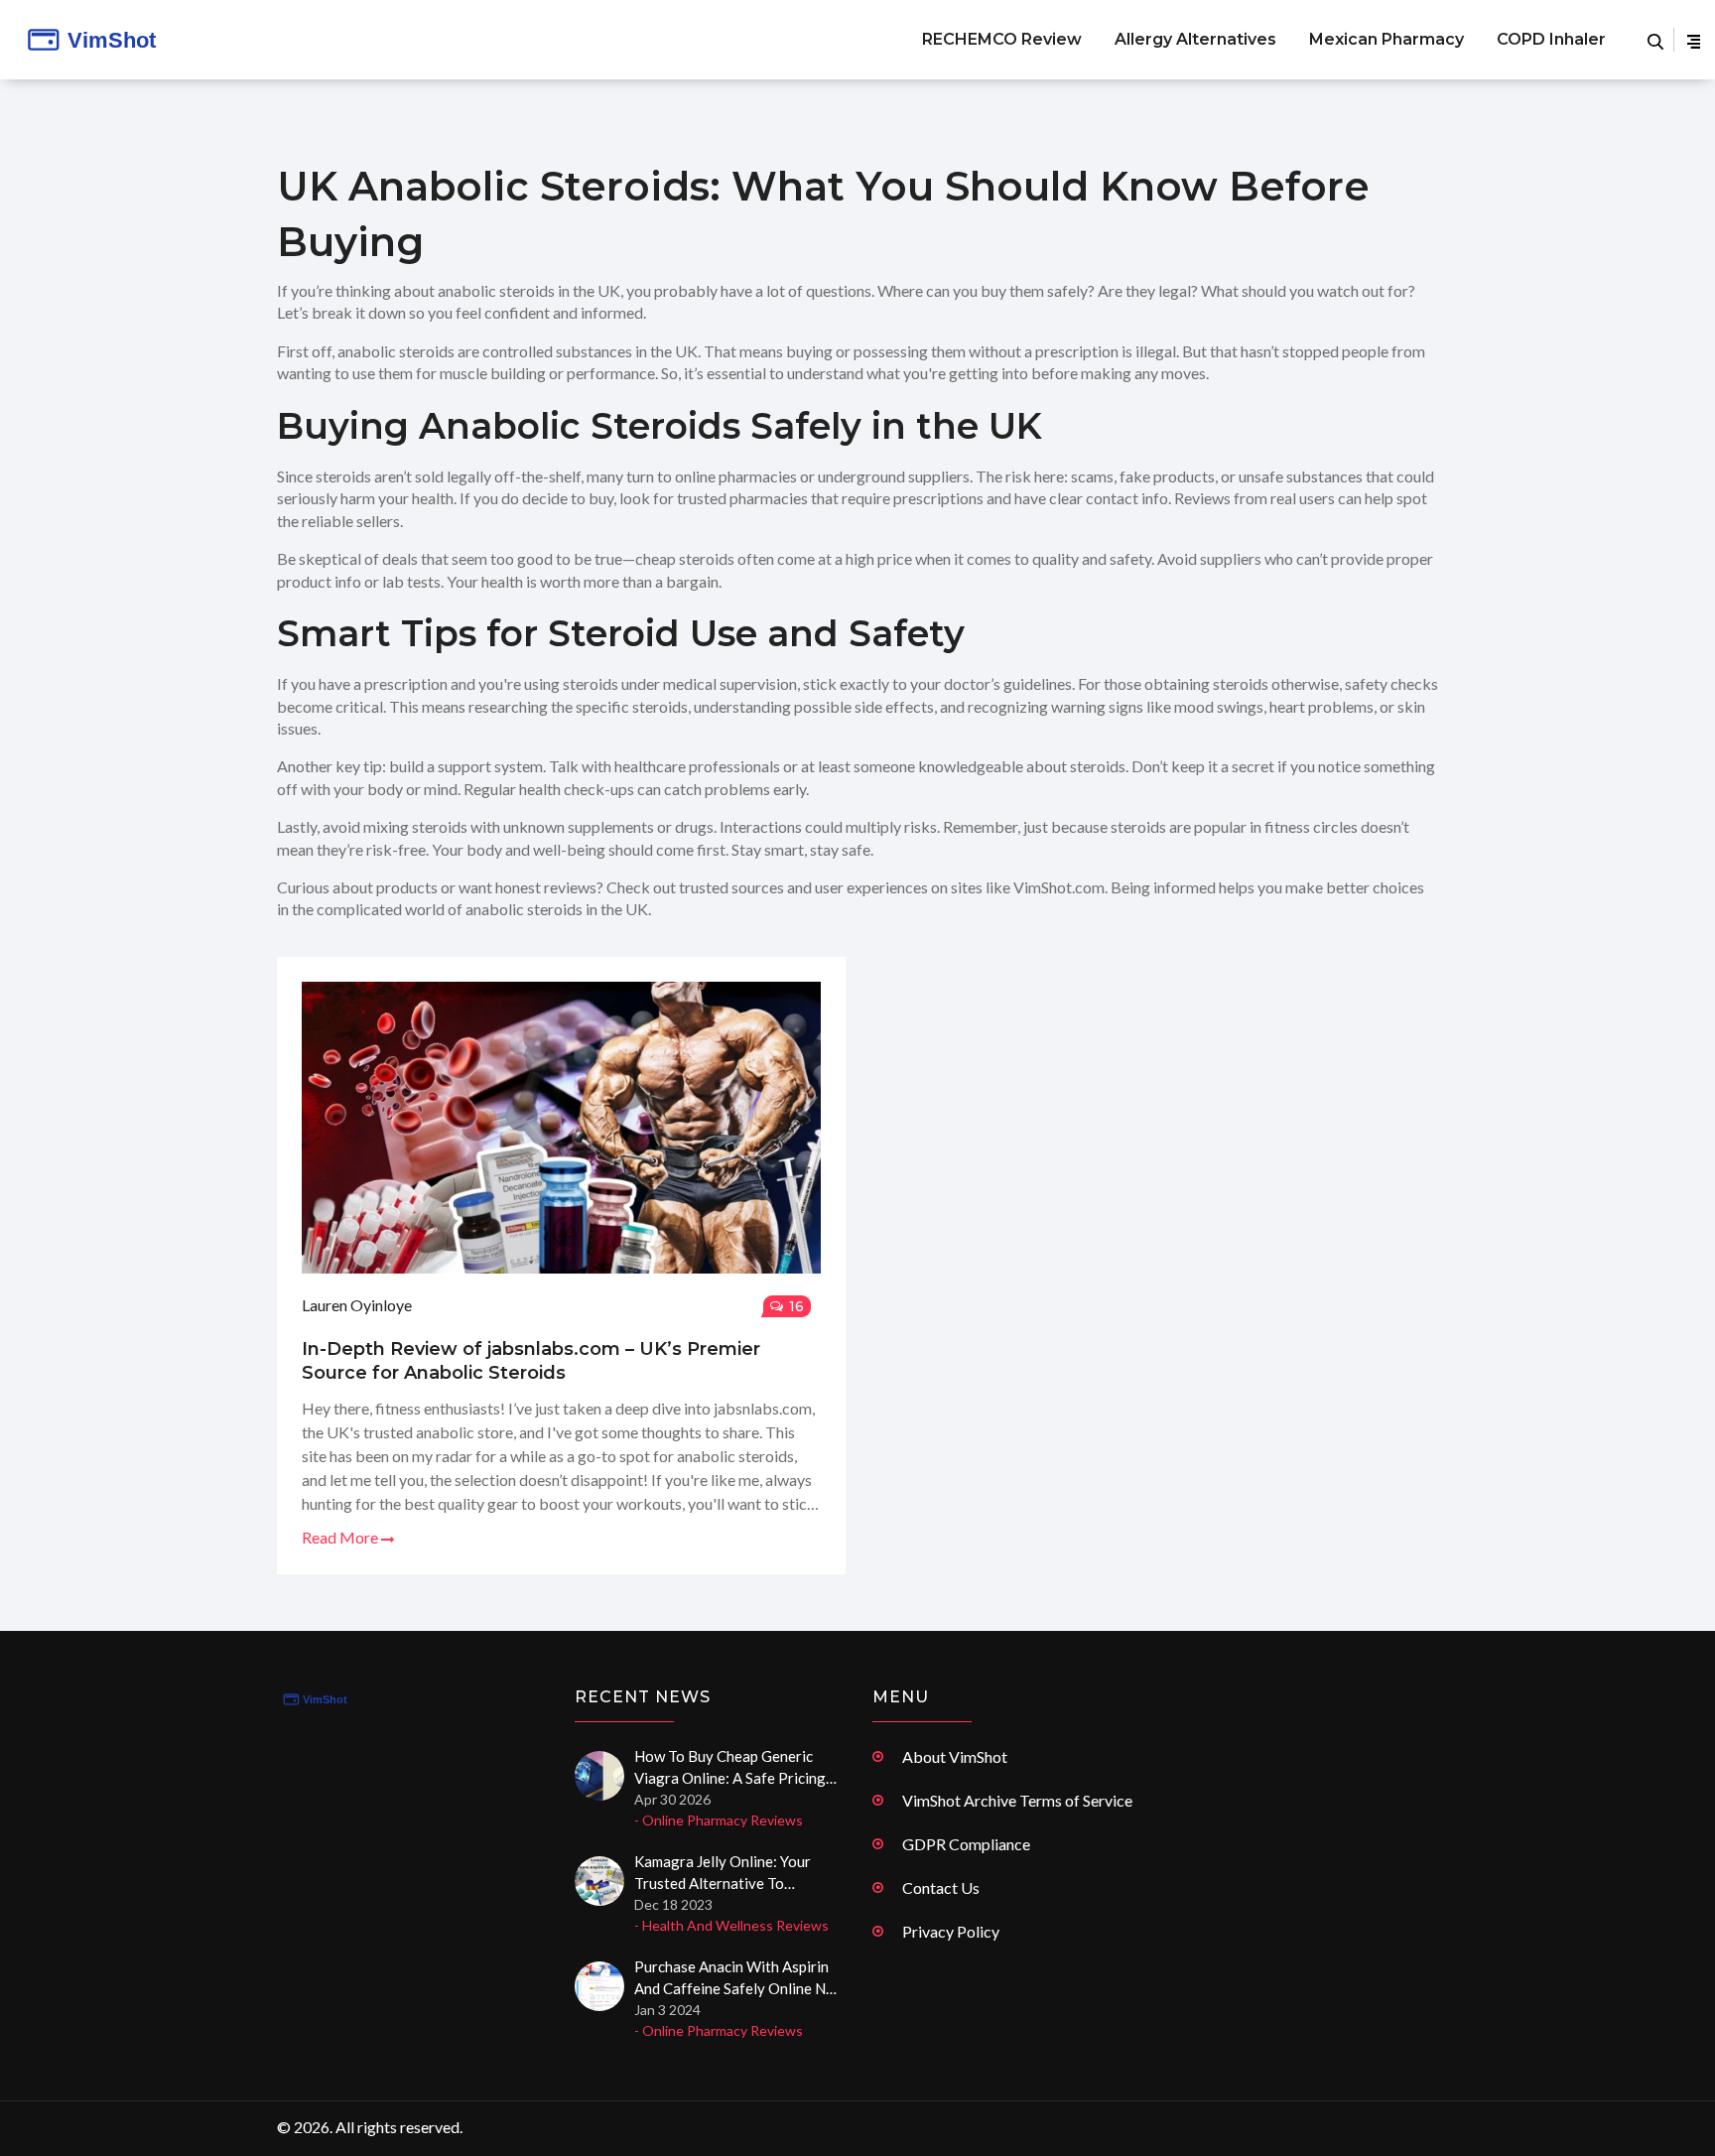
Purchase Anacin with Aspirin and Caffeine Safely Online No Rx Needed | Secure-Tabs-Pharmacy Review (734, 1978)
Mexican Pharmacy (1386, 39)
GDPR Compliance (966, 1844)
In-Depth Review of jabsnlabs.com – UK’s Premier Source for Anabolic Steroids (531, 1361)
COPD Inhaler (1551, 39)
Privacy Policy (951, 1931)
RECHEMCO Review (1002, 39)
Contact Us (941, 1887)
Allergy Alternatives (1195, 39)
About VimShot (955, 1756)
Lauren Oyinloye (357, 1305)
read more (341, 1537)
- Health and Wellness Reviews (731, 1925)
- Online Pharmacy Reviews (719, 1820)
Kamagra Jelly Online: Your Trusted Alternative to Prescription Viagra (723, 1873)
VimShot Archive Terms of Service (1017, 1800)
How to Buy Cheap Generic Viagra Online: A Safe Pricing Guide (730, 1768)
